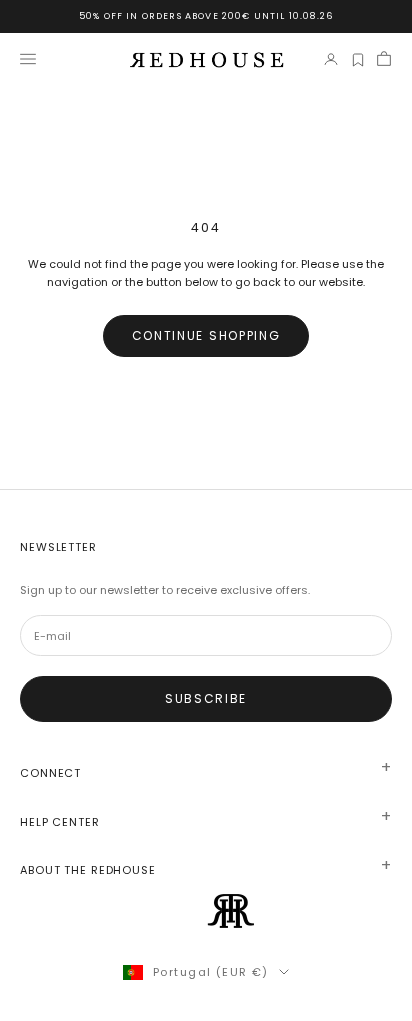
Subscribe (206, 698)
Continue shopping (206, 335)
